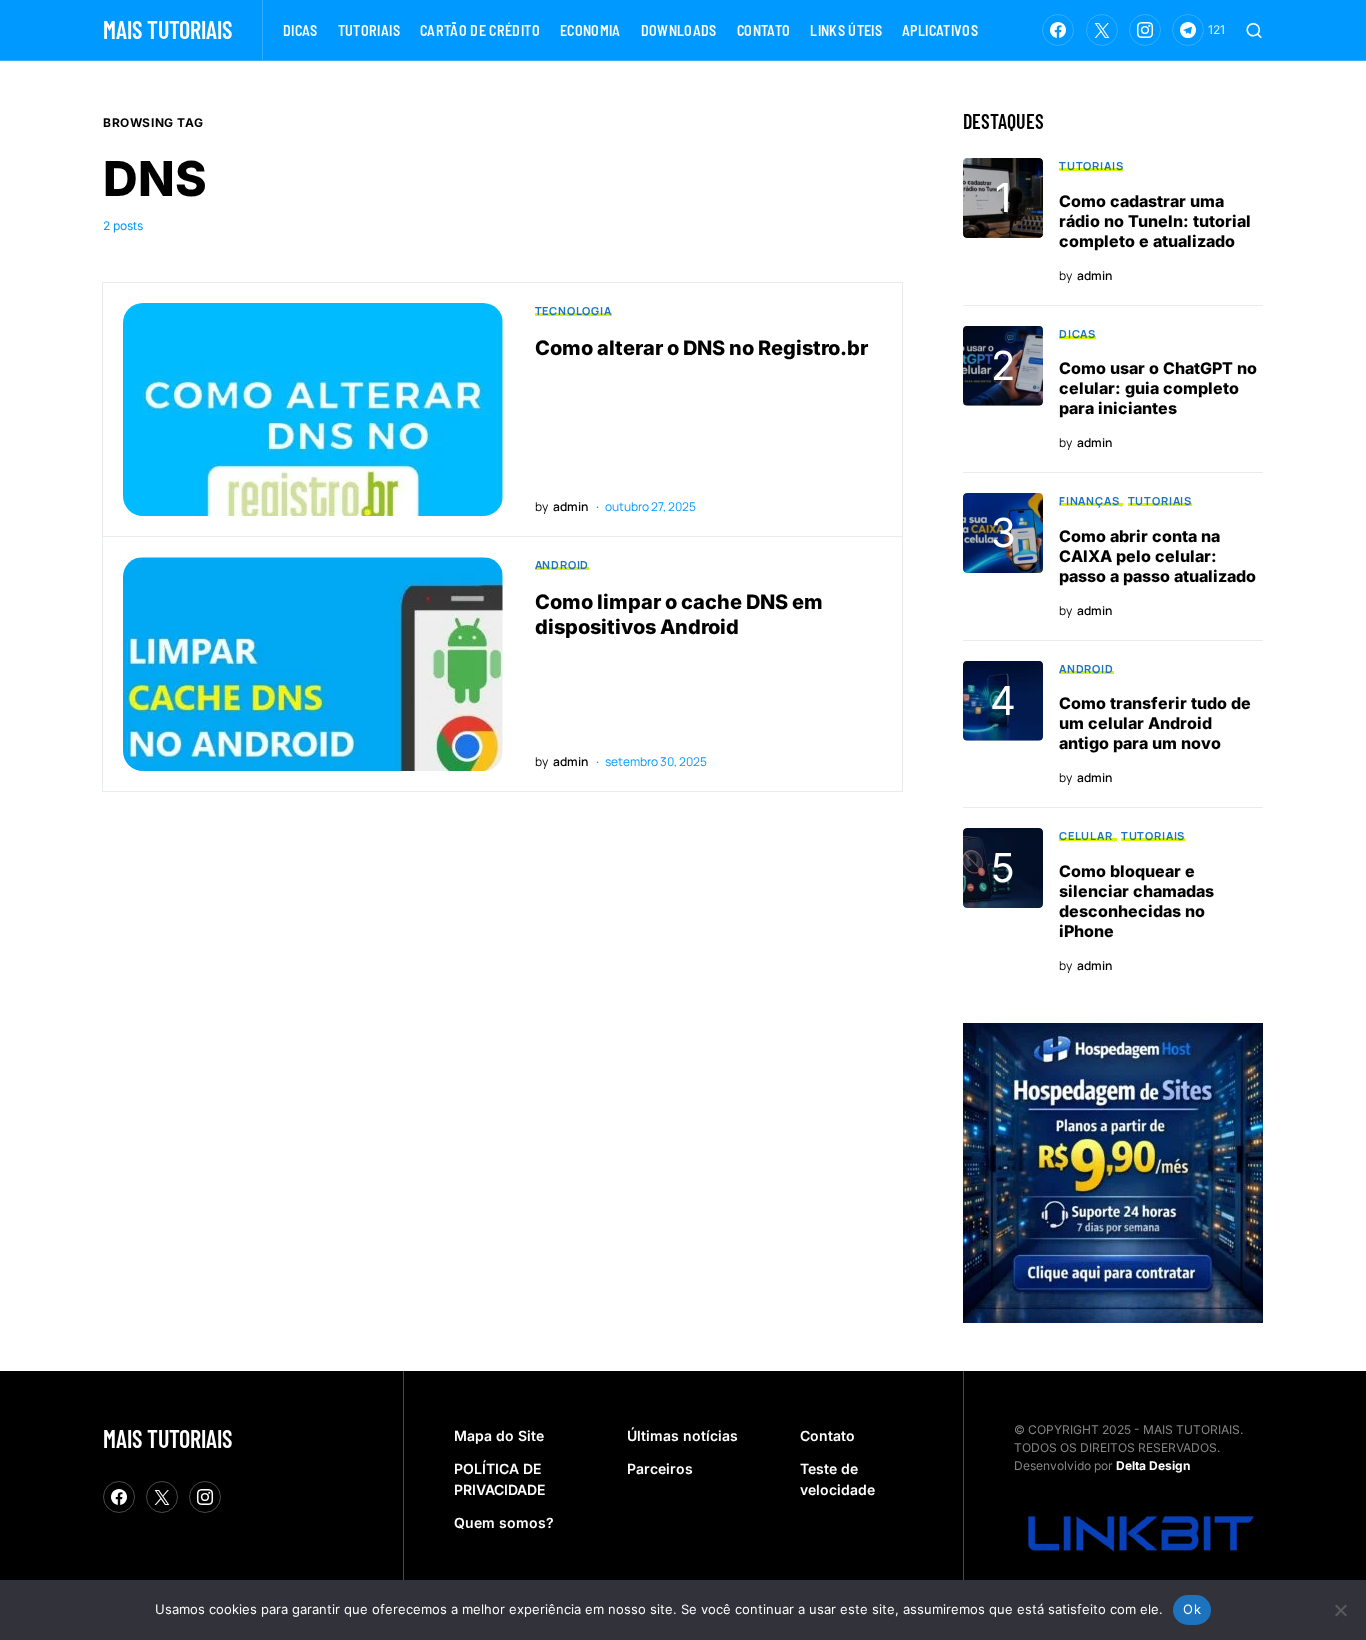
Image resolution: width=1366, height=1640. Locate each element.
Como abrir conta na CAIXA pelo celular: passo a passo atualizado (1157, 556)
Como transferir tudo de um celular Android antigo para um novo (1155, 723)
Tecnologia (573, 310)
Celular (1086, 835)
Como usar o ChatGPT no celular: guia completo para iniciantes (1158, 388)
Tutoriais (1091, 165)
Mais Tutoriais (167, 29)
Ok (1192, 1609)
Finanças (1089, 500)
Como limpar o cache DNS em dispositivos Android (679, 614)
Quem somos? (504, 1522)
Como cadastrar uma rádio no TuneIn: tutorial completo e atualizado (1155, 221)
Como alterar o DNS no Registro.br (701, 348)
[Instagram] (1145, 30)
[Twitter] (1102, 30)
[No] (1341, 1610)
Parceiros (660, 1468)
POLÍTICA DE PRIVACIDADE (499, 1479)
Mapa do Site (499, 1435)
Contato (827, 1435)
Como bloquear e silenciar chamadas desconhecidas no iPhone (1136, 901)
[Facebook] (1058, 30)
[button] (1254, 30)
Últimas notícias (682, 1435)
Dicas (1077, 333)
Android (562, 564)
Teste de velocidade (837, 1479)
